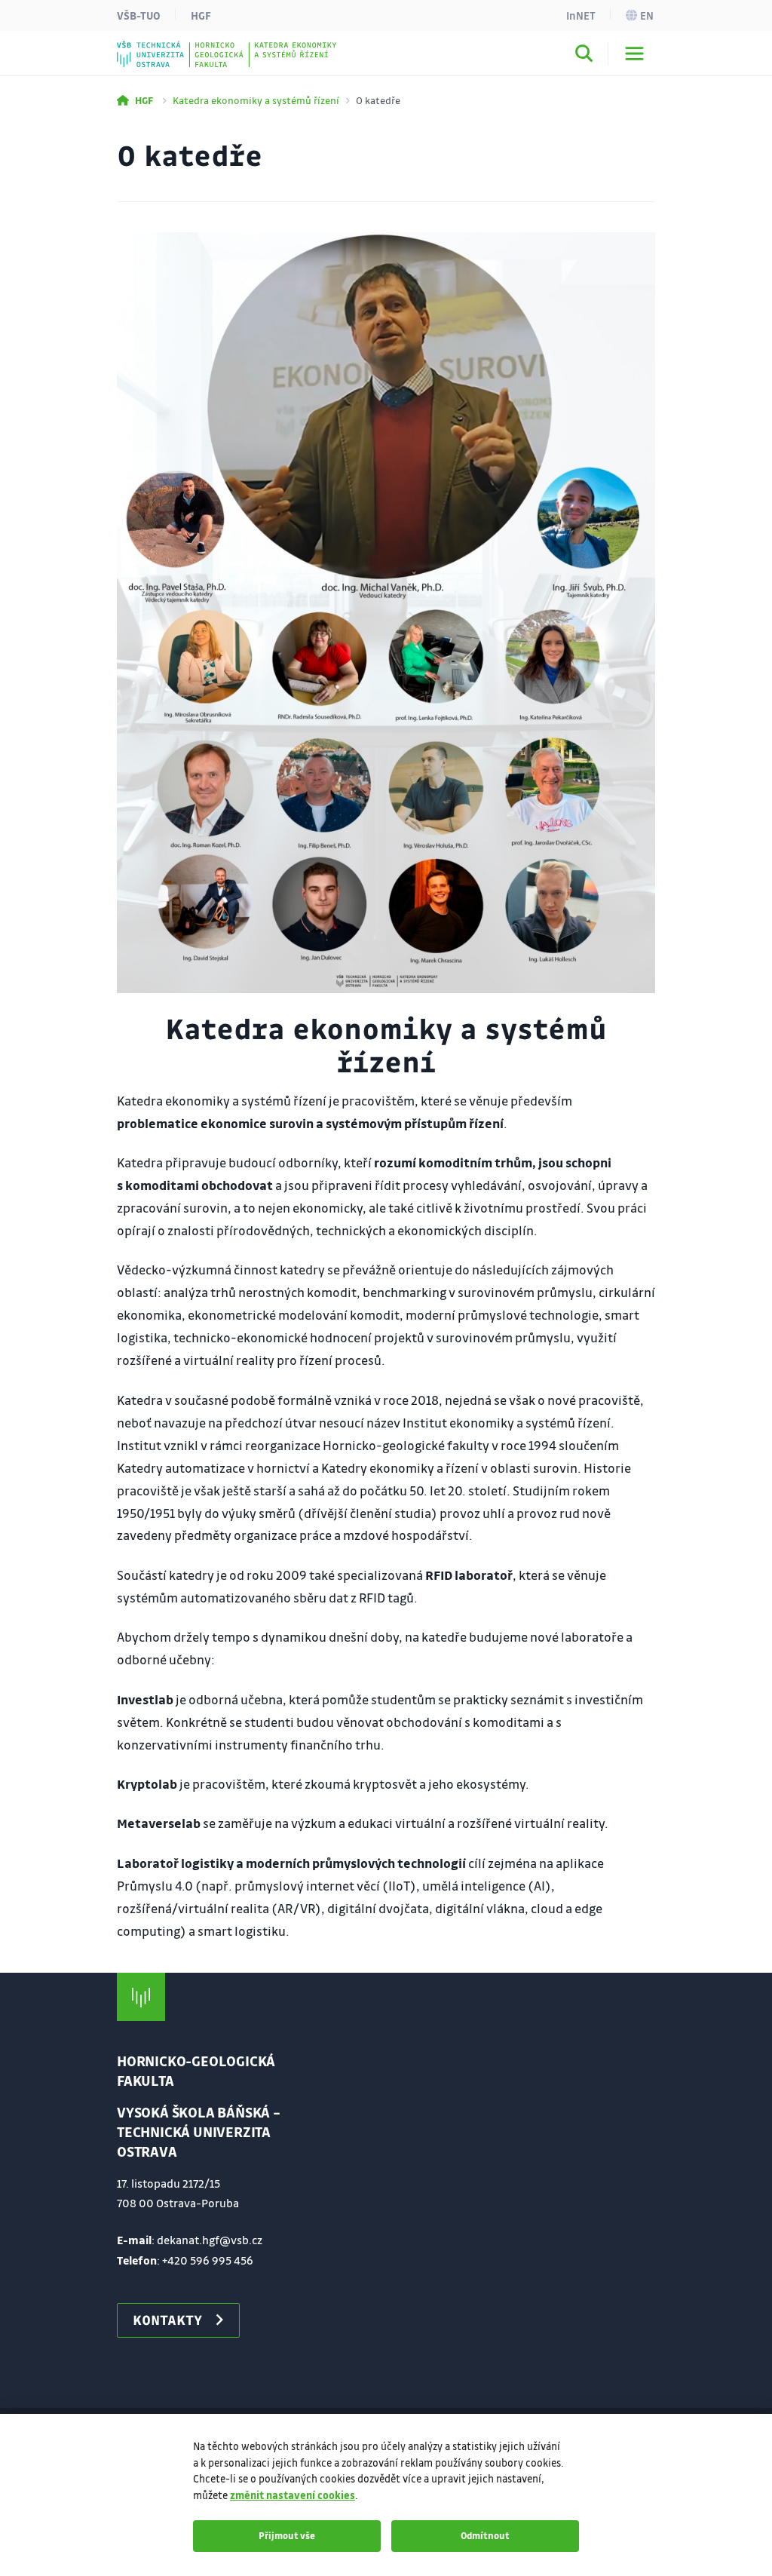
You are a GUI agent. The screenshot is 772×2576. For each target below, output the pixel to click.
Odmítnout (485, 2535)
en (647, 15)
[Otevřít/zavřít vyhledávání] (584, 56)
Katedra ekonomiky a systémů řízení (256, 100)
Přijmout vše (287, 2535)
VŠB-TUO (139, 15)
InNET (581, 15)
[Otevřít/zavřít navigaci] (634, 54)
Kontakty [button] (167, 2320)
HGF (201, 15)
